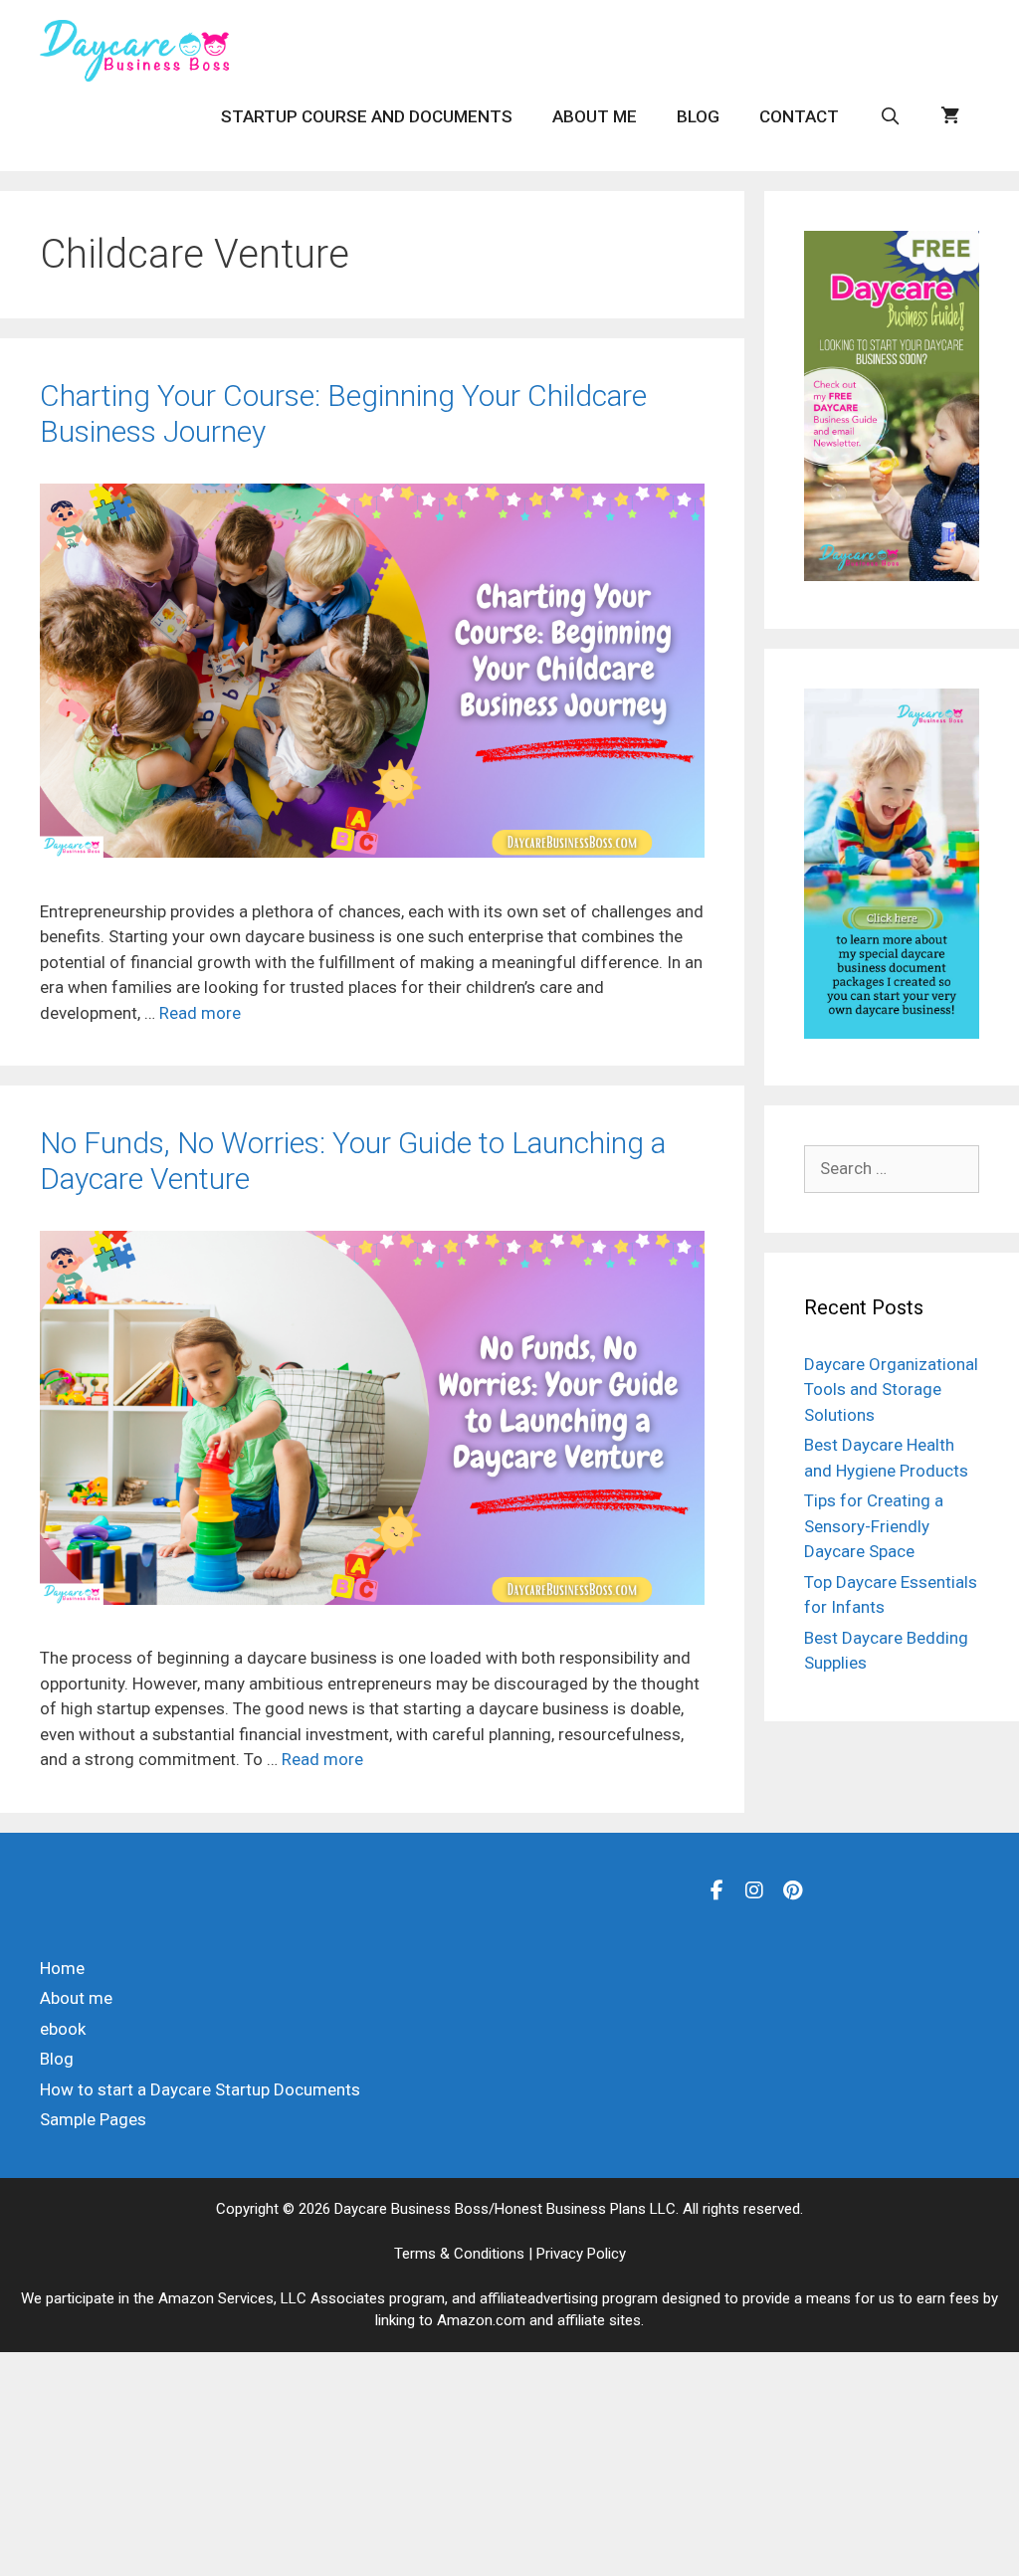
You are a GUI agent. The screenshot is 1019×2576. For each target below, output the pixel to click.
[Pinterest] (792, 1889)
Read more (200, 1013)
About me (595, 116)
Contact (799, 116)
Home (62, 1968)
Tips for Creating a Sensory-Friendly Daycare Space (874, 1526)
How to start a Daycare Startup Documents (200, 2089)
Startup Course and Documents (367, 116)
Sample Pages (93, 2119)
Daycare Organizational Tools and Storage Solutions (891, 1389)
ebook (63, 2029)
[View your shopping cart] (950, 116)
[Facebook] (716, 1889)
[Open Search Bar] (890, 116)
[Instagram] (754, 1889)
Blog (698, 116)
